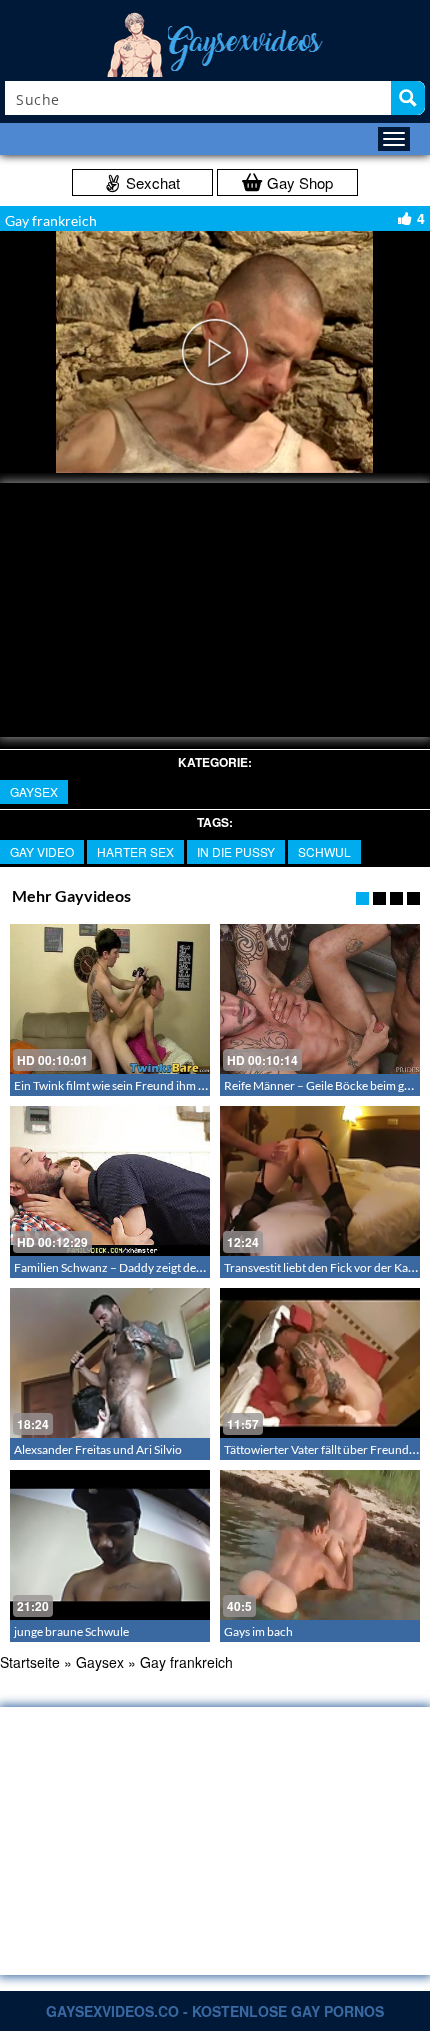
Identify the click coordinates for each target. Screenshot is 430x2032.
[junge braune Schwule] (110, 1545)
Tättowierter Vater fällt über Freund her (326, 1449)
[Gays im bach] (320, 1545)
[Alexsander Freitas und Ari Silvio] (110, 1363)
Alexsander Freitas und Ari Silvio (98, 1449)
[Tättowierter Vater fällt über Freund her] (320, 1363)
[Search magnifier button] (408, 98)
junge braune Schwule (71, 1631)
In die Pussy (236, 851)
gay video (42, 851)
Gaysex (34, 791)
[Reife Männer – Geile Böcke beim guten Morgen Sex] (320, 999)
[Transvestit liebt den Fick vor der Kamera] (320, 1181)
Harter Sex (135, 851)
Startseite (30, 1662)
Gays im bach (258, 1631)
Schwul (324, 851)
